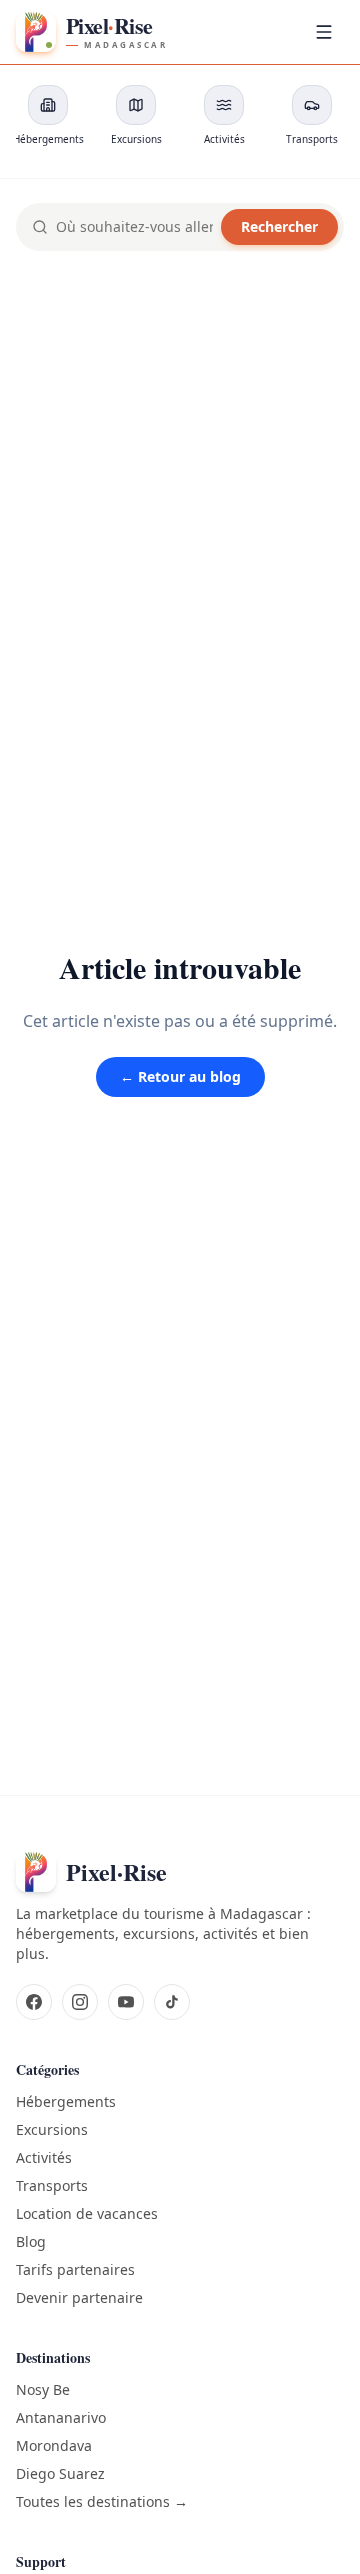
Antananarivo (61, 2417)
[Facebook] (34, 2002)
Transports (52, 2185)
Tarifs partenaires (75, 2269)
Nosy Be (43, 2389)
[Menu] (324, 32)
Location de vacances (87, 2213)
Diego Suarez (60, 2473)
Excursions (52, 2129)
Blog (31, 2241)
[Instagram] (80, 2002)
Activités (44, 2157)
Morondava (54, 2445)
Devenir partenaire (79, 2297)
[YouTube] (126, 2002)
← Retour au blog (180, 1076)
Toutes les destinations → (102, 2501)
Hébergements (66, 2101)
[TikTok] (172, 2002)
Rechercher (279, 226)
